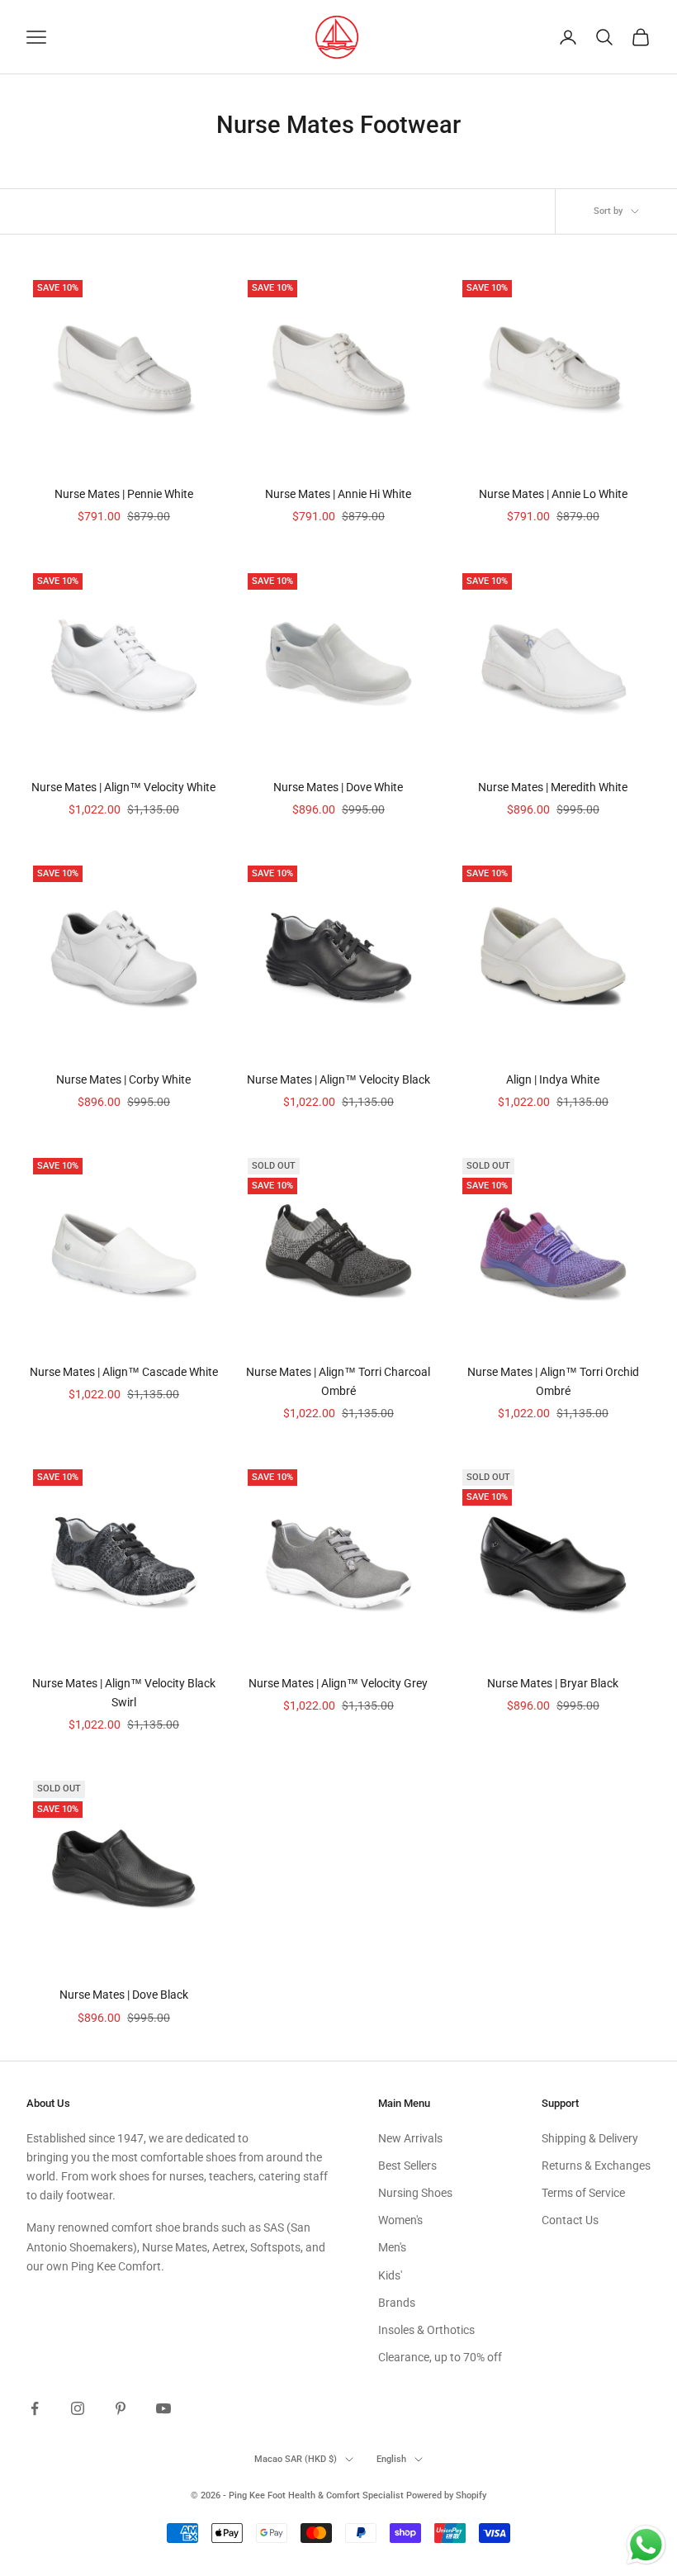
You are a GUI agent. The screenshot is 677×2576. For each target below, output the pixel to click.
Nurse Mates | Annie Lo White (553, 494)
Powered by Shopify (446, 2495)
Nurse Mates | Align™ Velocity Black (338, 1079)
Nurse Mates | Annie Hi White (338, 494)
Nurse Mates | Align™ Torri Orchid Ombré (553, 1381)
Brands (397, 2303)
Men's (392, 2247)
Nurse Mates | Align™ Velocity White (123, 787)
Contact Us (570, 2220)
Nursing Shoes (415, 2193)
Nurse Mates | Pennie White (124, 494)
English (391, 2459)
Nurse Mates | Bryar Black (553, 1683)
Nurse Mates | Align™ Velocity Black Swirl (124, 1693)
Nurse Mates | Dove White (338, 787)
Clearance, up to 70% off (440, 2357)
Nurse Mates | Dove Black (124, 1995)
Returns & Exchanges (596, 2166)
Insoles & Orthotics (426, 2330)
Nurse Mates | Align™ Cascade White (124, 1372)
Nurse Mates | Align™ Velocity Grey (338, 1683)
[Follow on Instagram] (78, 2408)
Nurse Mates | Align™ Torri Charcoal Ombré (338, 1381)
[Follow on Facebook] (35, 2408)
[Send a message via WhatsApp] (646, 2545)
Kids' (390, 2275)
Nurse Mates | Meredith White (553, 787)
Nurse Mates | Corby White (123, 1079)
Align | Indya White (553, 1079)
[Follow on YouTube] (163, 2408)
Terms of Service (583, 2193)
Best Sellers (407, 2166)
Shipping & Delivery (590, 2138)
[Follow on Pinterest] (121, 2408)
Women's (400, 2220)
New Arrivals (410, 2138)
